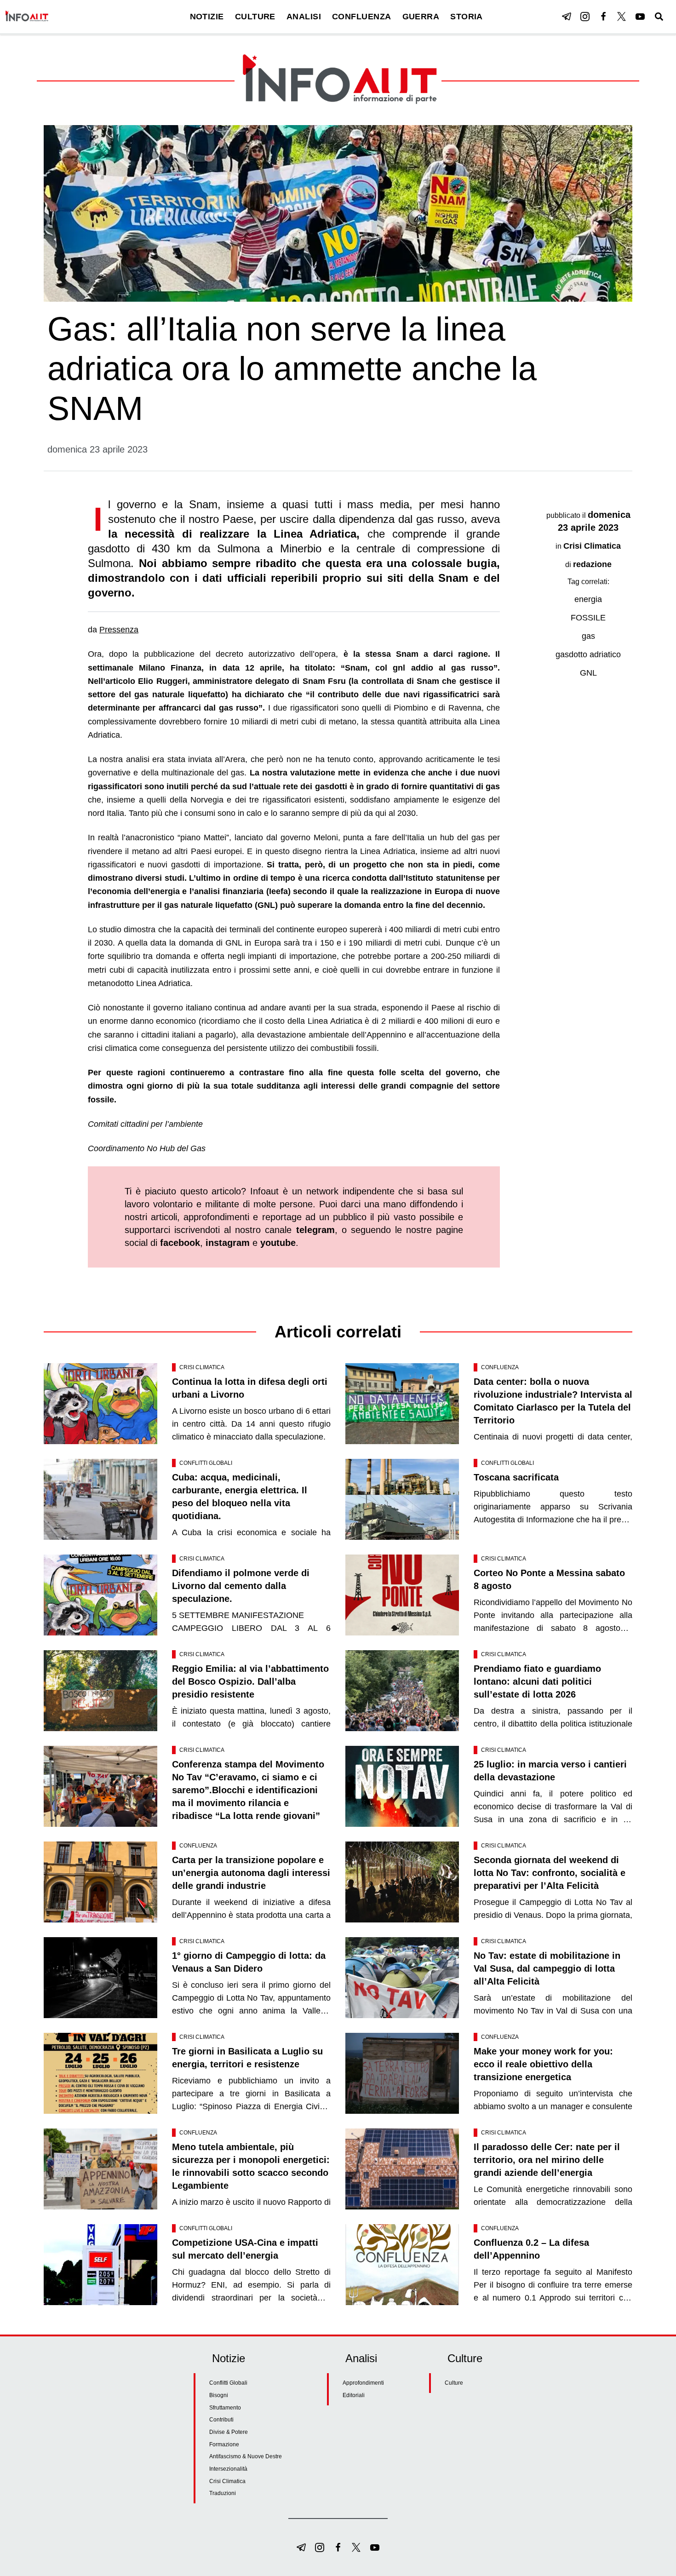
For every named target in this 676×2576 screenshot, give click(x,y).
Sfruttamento (225, 2408)
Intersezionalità (228, 2469)
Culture (454, 2383)
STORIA (467, 17)
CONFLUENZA (362, 17)
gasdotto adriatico (588, 654)
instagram (228, 1243)
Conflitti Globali (206, 1463)
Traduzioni (223, 2493)
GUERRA (421, 17)
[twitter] (622, 17)
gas (588, 636)
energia (588, 599)
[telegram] (567, 17)
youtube (278, 1243)
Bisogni (219, 2395)
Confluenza (500, 1367)
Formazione (224, 2444)
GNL (588, 673)
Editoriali (354, 2395)
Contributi (221, 2420)
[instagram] (585, 17)
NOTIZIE (207, 17)
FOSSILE (588, 618)
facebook (180, 1243)
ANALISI (304, 17)
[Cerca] (659, 17)
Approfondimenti (363, 2383)
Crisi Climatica (592, 546)
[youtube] (640, 17)
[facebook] (603, 17)
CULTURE (255, 17)
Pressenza (119, 630)
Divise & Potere (229, 2432)
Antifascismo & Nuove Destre (246, 2456)
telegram (315, 1230)
